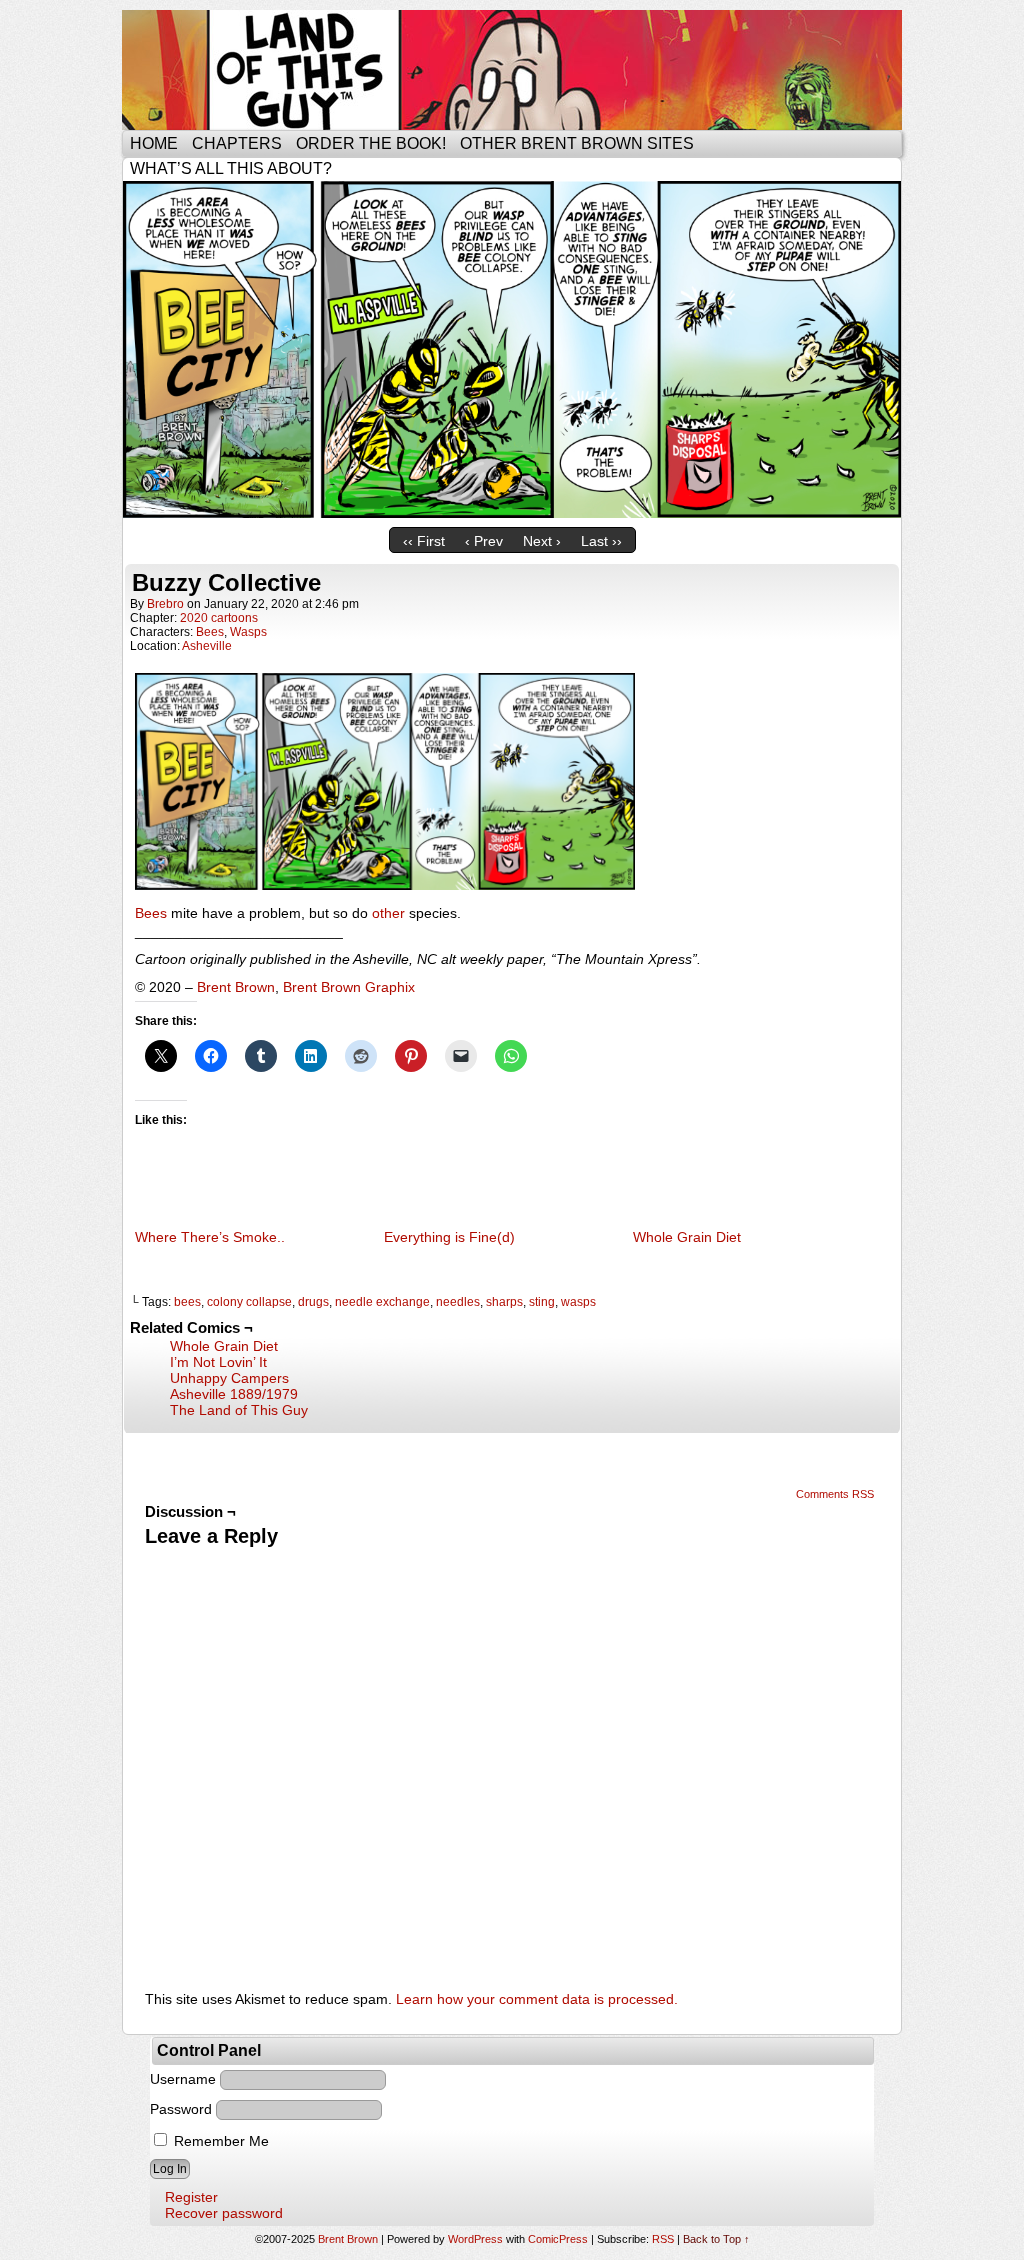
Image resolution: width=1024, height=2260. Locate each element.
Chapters (237, 143)
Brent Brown (236, 987)
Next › (542, 541)
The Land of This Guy (239, 1410)
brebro (165, 604)
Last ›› (601, 541)
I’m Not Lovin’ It (218, 1362)
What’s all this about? (231, 168)
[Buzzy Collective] (512, 513)
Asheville (207, 646)
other (388, 913)
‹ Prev (484, 541)
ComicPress (558, 2239)
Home (154, 143)
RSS (663, 2239)
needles (458, 1302)
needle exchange (382, 1302)
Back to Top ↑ (716, 2239)
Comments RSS (835, 1494)
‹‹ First (424, 541)
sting (542, 1302)
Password (181, 2109)
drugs (313, 1302)
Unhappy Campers (229, 1378)
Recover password (224, 2213)
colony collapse (249, 1302)
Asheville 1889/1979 (234, 1394)
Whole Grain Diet (687, 1237)
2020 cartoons (219, 618)
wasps (578, 1302)
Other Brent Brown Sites (577, 143)
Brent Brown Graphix (349, 987)
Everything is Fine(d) (449, 1237)
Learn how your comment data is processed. (537, 1999)
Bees (210, 632)
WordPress (475, 2239)
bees (187, 1302)
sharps (504, 1302)
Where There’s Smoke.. (210, 1237)
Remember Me (219, 2141)
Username (183, 2079)
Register (191, 2197)
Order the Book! (371, 143)
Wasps (248, 632)
